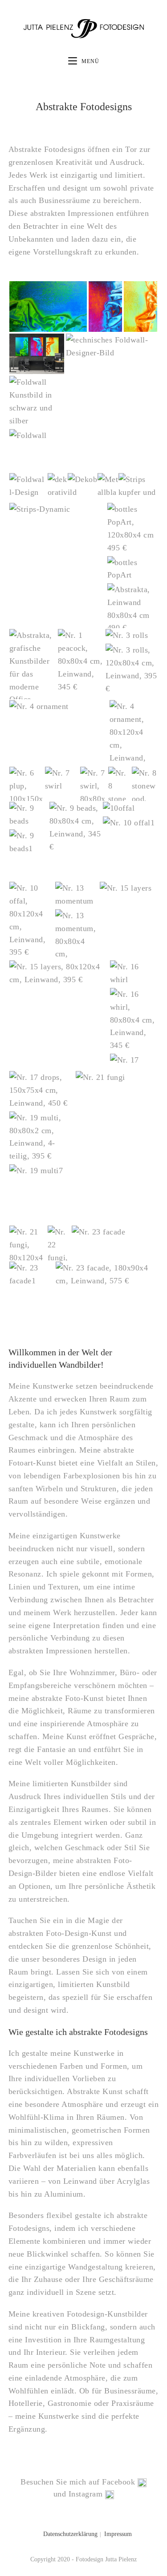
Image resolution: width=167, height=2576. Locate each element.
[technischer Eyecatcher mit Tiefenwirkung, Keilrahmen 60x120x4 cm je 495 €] (37, 436)
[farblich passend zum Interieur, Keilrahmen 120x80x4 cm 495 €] (28, 486)
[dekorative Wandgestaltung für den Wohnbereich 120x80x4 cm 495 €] (107, 492)
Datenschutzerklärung (70, 2534)
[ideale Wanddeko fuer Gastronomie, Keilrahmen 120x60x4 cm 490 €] (132, 569)
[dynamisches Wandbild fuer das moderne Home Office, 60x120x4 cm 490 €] (57, 509)
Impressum (118, 2534)
